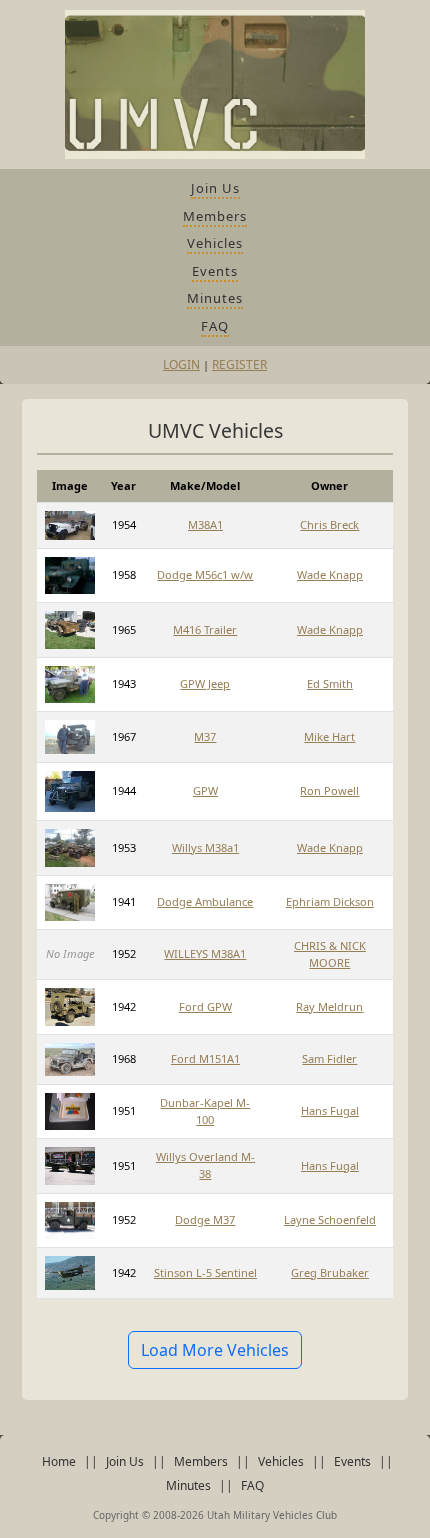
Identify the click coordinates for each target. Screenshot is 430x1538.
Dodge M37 (205, 1219)
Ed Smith (330, 683)
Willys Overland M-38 (205, 1165)
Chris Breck (329, 524)
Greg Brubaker (330, 1272)
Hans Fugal (330, 1110)
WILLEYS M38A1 (205, 953)
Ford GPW (205, 1006)
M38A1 (205, 524)
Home (59, 1461)
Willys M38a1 (205, 847)
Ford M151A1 (205, 1058)
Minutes (215, 298)
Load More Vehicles (215, 1350)
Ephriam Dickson (330, 901)
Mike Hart (329, 736)
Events (215, 271)
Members (215, 216)
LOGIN (181, 364)
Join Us (215, 188)
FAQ (215, 326)
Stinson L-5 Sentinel (205, 1272)
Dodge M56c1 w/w (205, 574)
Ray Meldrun (329, 1006)
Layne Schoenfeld (330, 1219)
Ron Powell (329, 790)
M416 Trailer (205, 629)
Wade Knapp (330, 574)
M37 (205, 736)
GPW (205, 790)
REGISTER (239, 364)
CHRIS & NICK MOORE (330, 954)
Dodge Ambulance (205, 901)
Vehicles (215, 243)
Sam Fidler (329, 1058)
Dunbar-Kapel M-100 (205, 1111)
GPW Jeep (205, 683)
